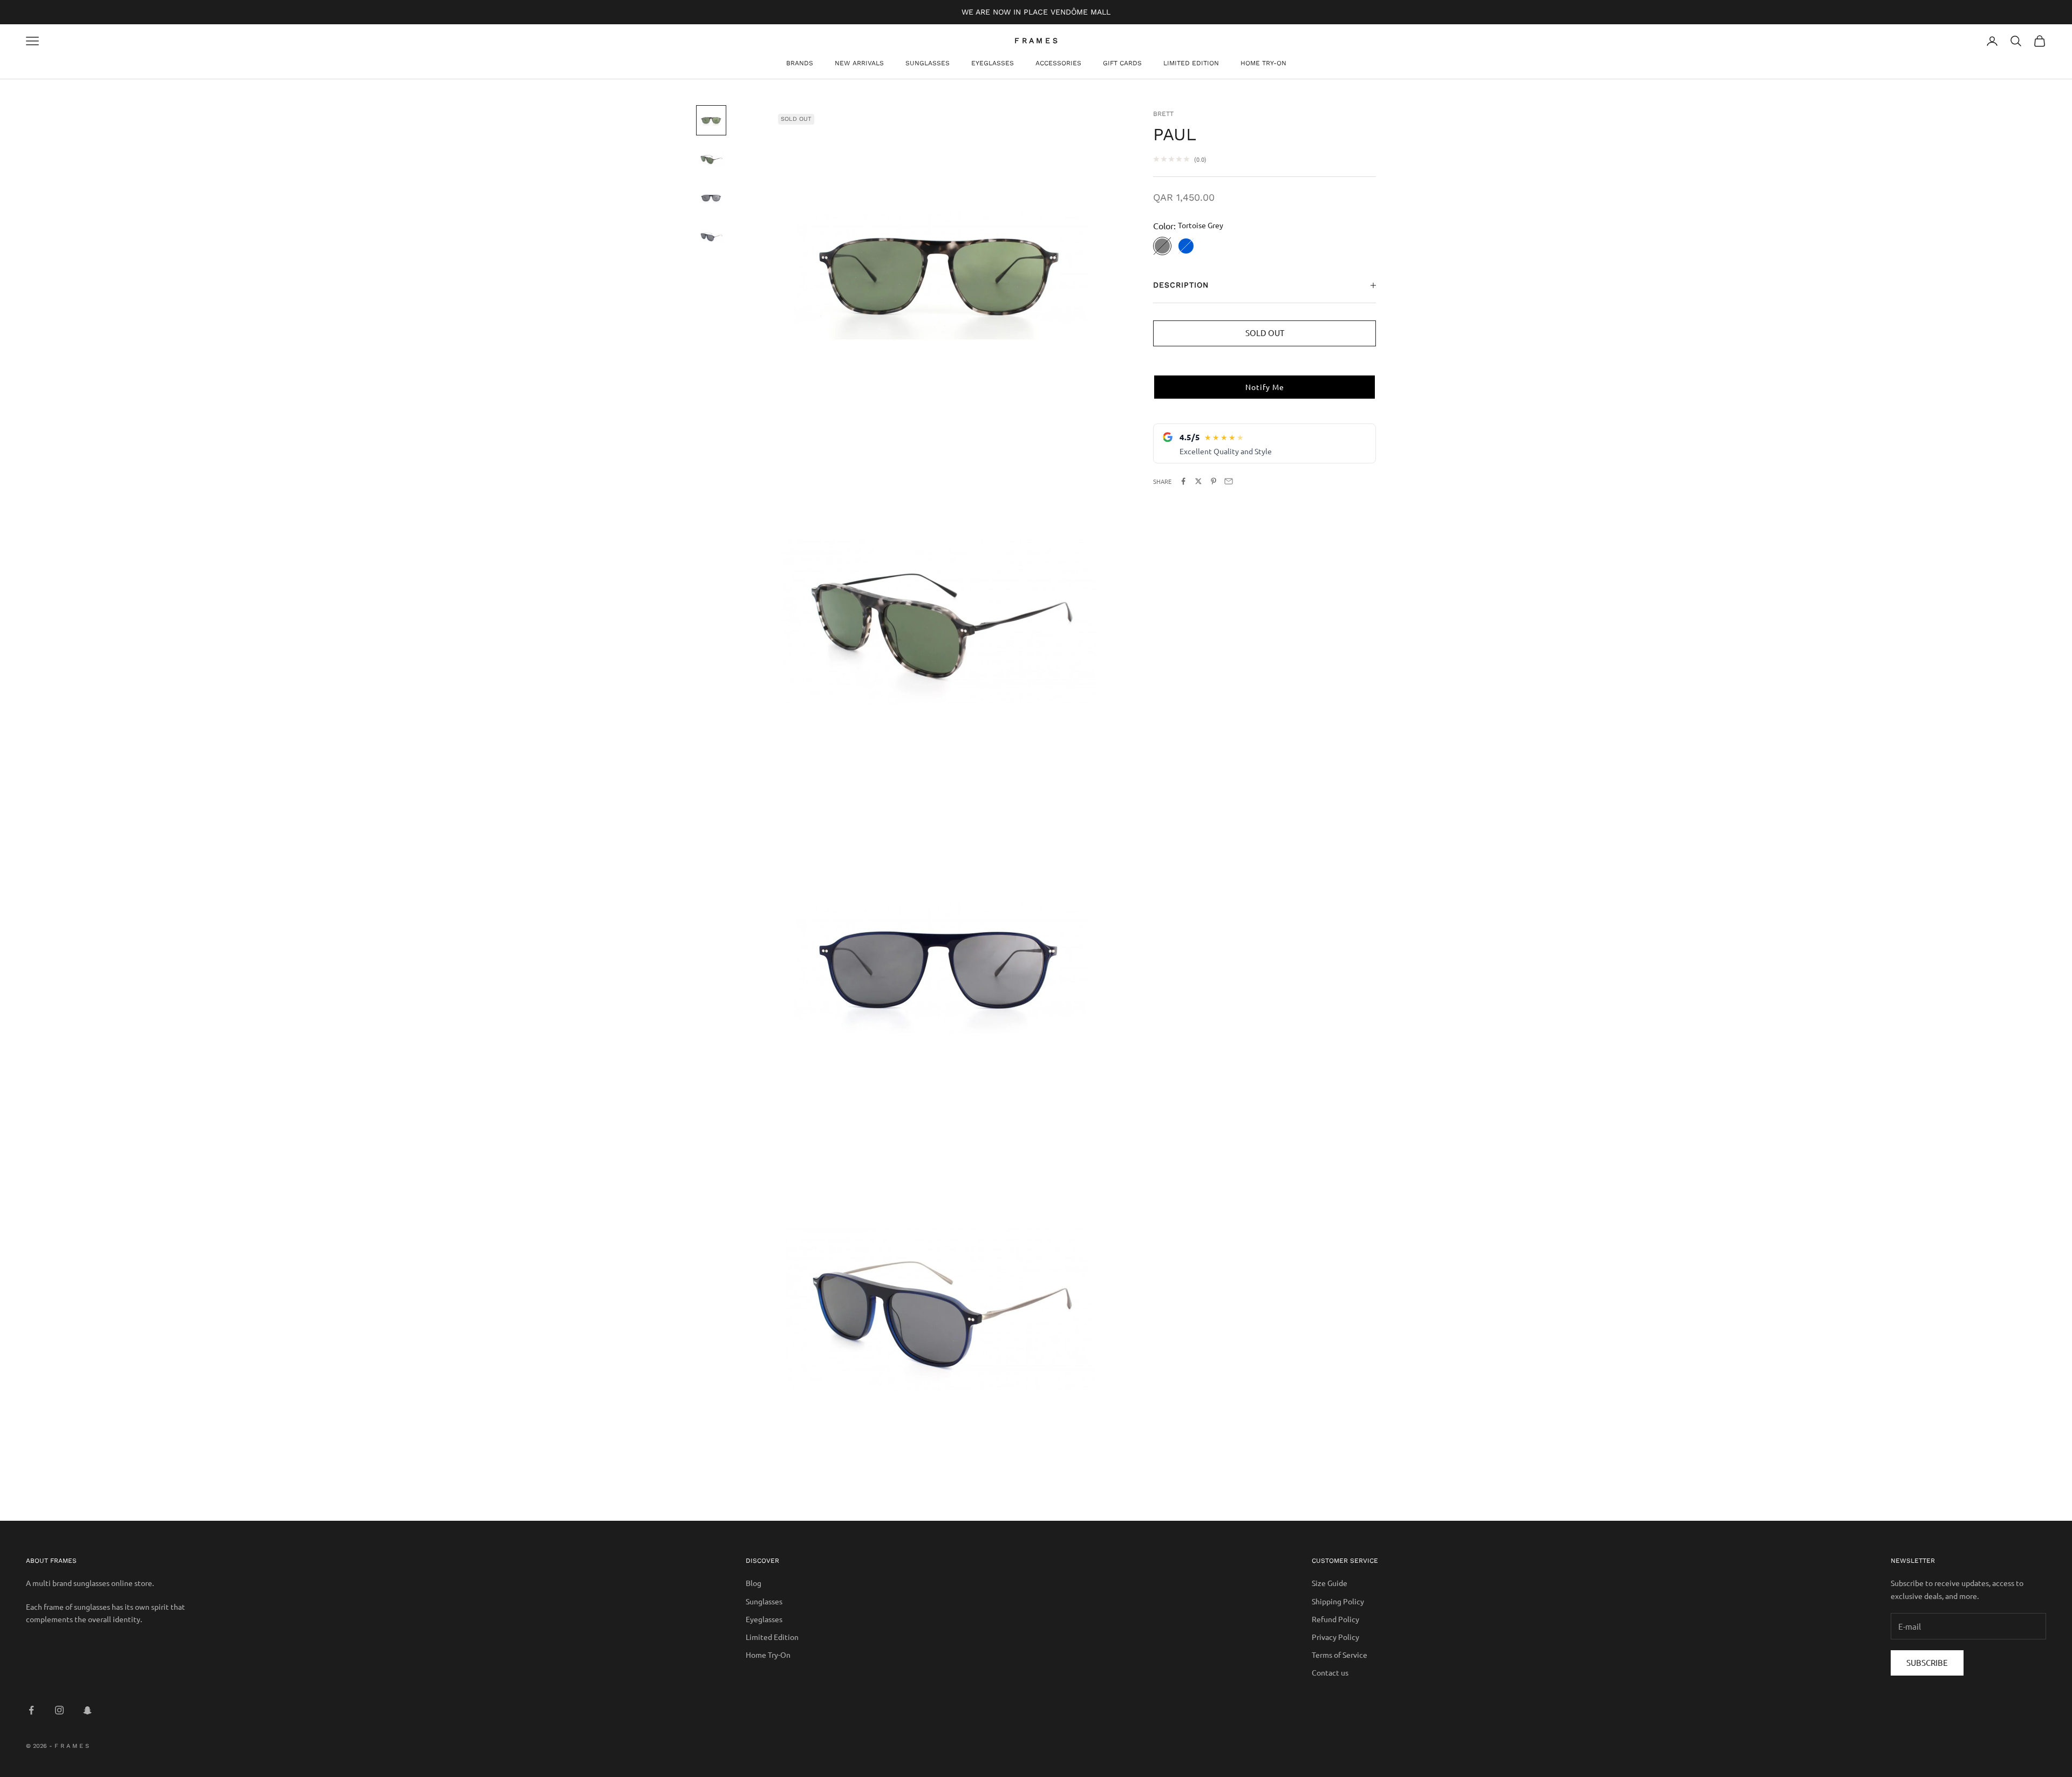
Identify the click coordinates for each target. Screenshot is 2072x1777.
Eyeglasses (993, 63)
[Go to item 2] (711, 159)
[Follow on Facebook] (31, 1710)
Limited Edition (1191, 63)
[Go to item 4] (711, 237)
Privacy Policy (1335, 1637)
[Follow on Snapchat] (87, 1710)
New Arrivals (859, 63)
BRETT (1163, 114)
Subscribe (1927, 1662)
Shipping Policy (1338, 1601)
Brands (800, 63)
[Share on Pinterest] (1214, 481)
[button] (1265, 387)
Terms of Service (1340, 1655)
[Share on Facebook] (1183, 481)
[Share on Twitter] (1198, 481)
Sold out (1265, 333)
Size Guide (1330, 1583)
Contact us (1330, 1672)
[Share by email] (1229, 481)
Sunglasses (928, 63)
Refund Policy (1335, 1619)
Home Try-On (1263, 63)
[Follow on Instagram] (59, 1710)
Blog (754, 1583)
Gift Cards (1122, 63)
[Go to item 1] (711, 120)
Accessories (1058, 63)
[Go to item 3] (711, 198)
